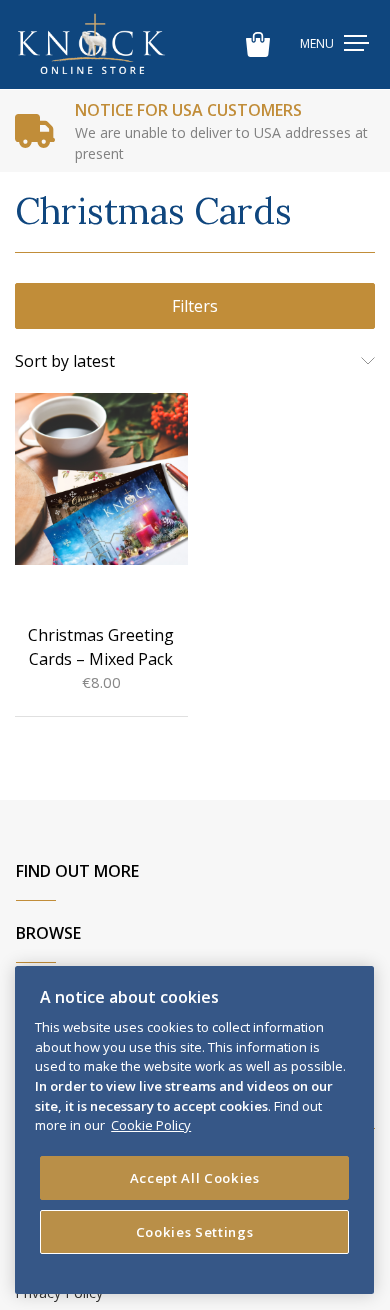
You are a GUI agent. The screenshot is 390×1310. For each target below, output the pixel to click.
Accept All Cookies (195, 1178)
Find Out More (77, 871)
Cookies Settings (195, 1232)
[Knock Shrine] (91, 44)
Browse (48, 933)
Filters (195, 306)
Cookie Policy (151, 1125)
